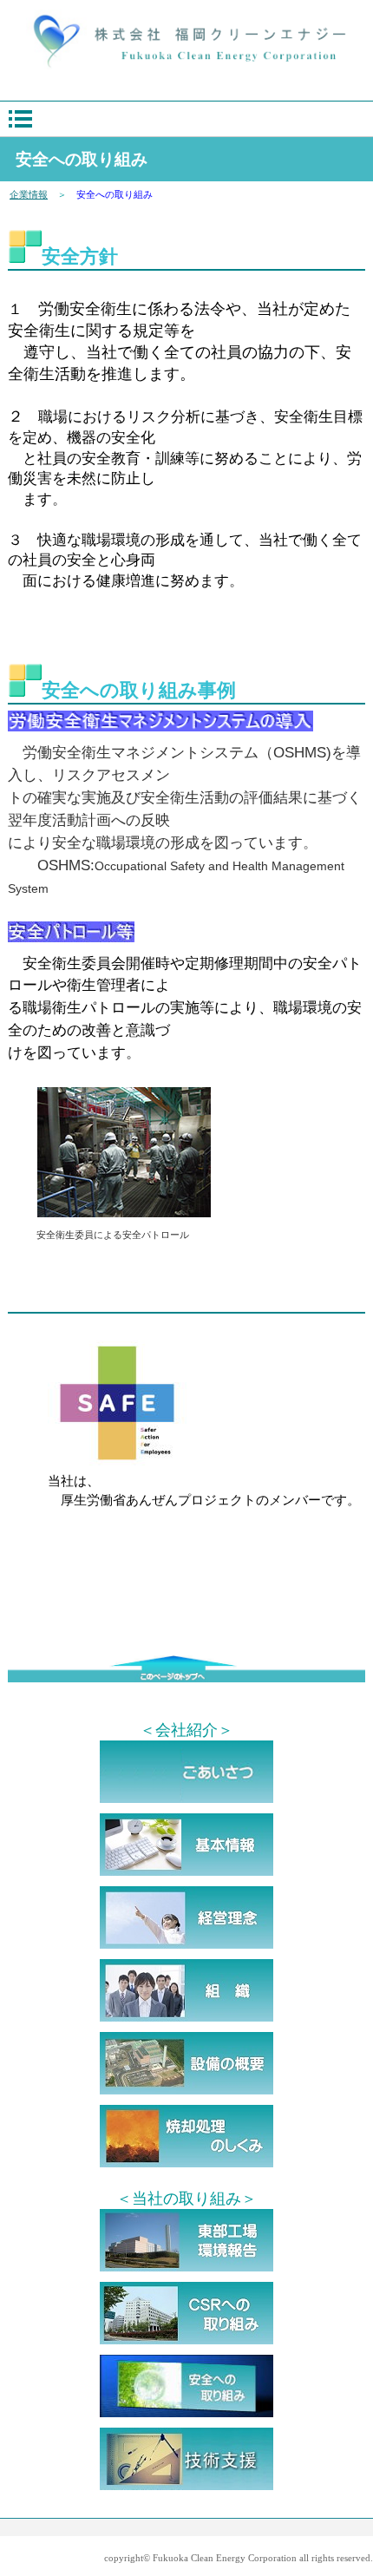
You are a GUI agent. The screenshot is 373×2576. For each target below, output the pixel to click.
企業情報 (29, 194)
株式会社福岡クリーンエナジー (186, 42)
